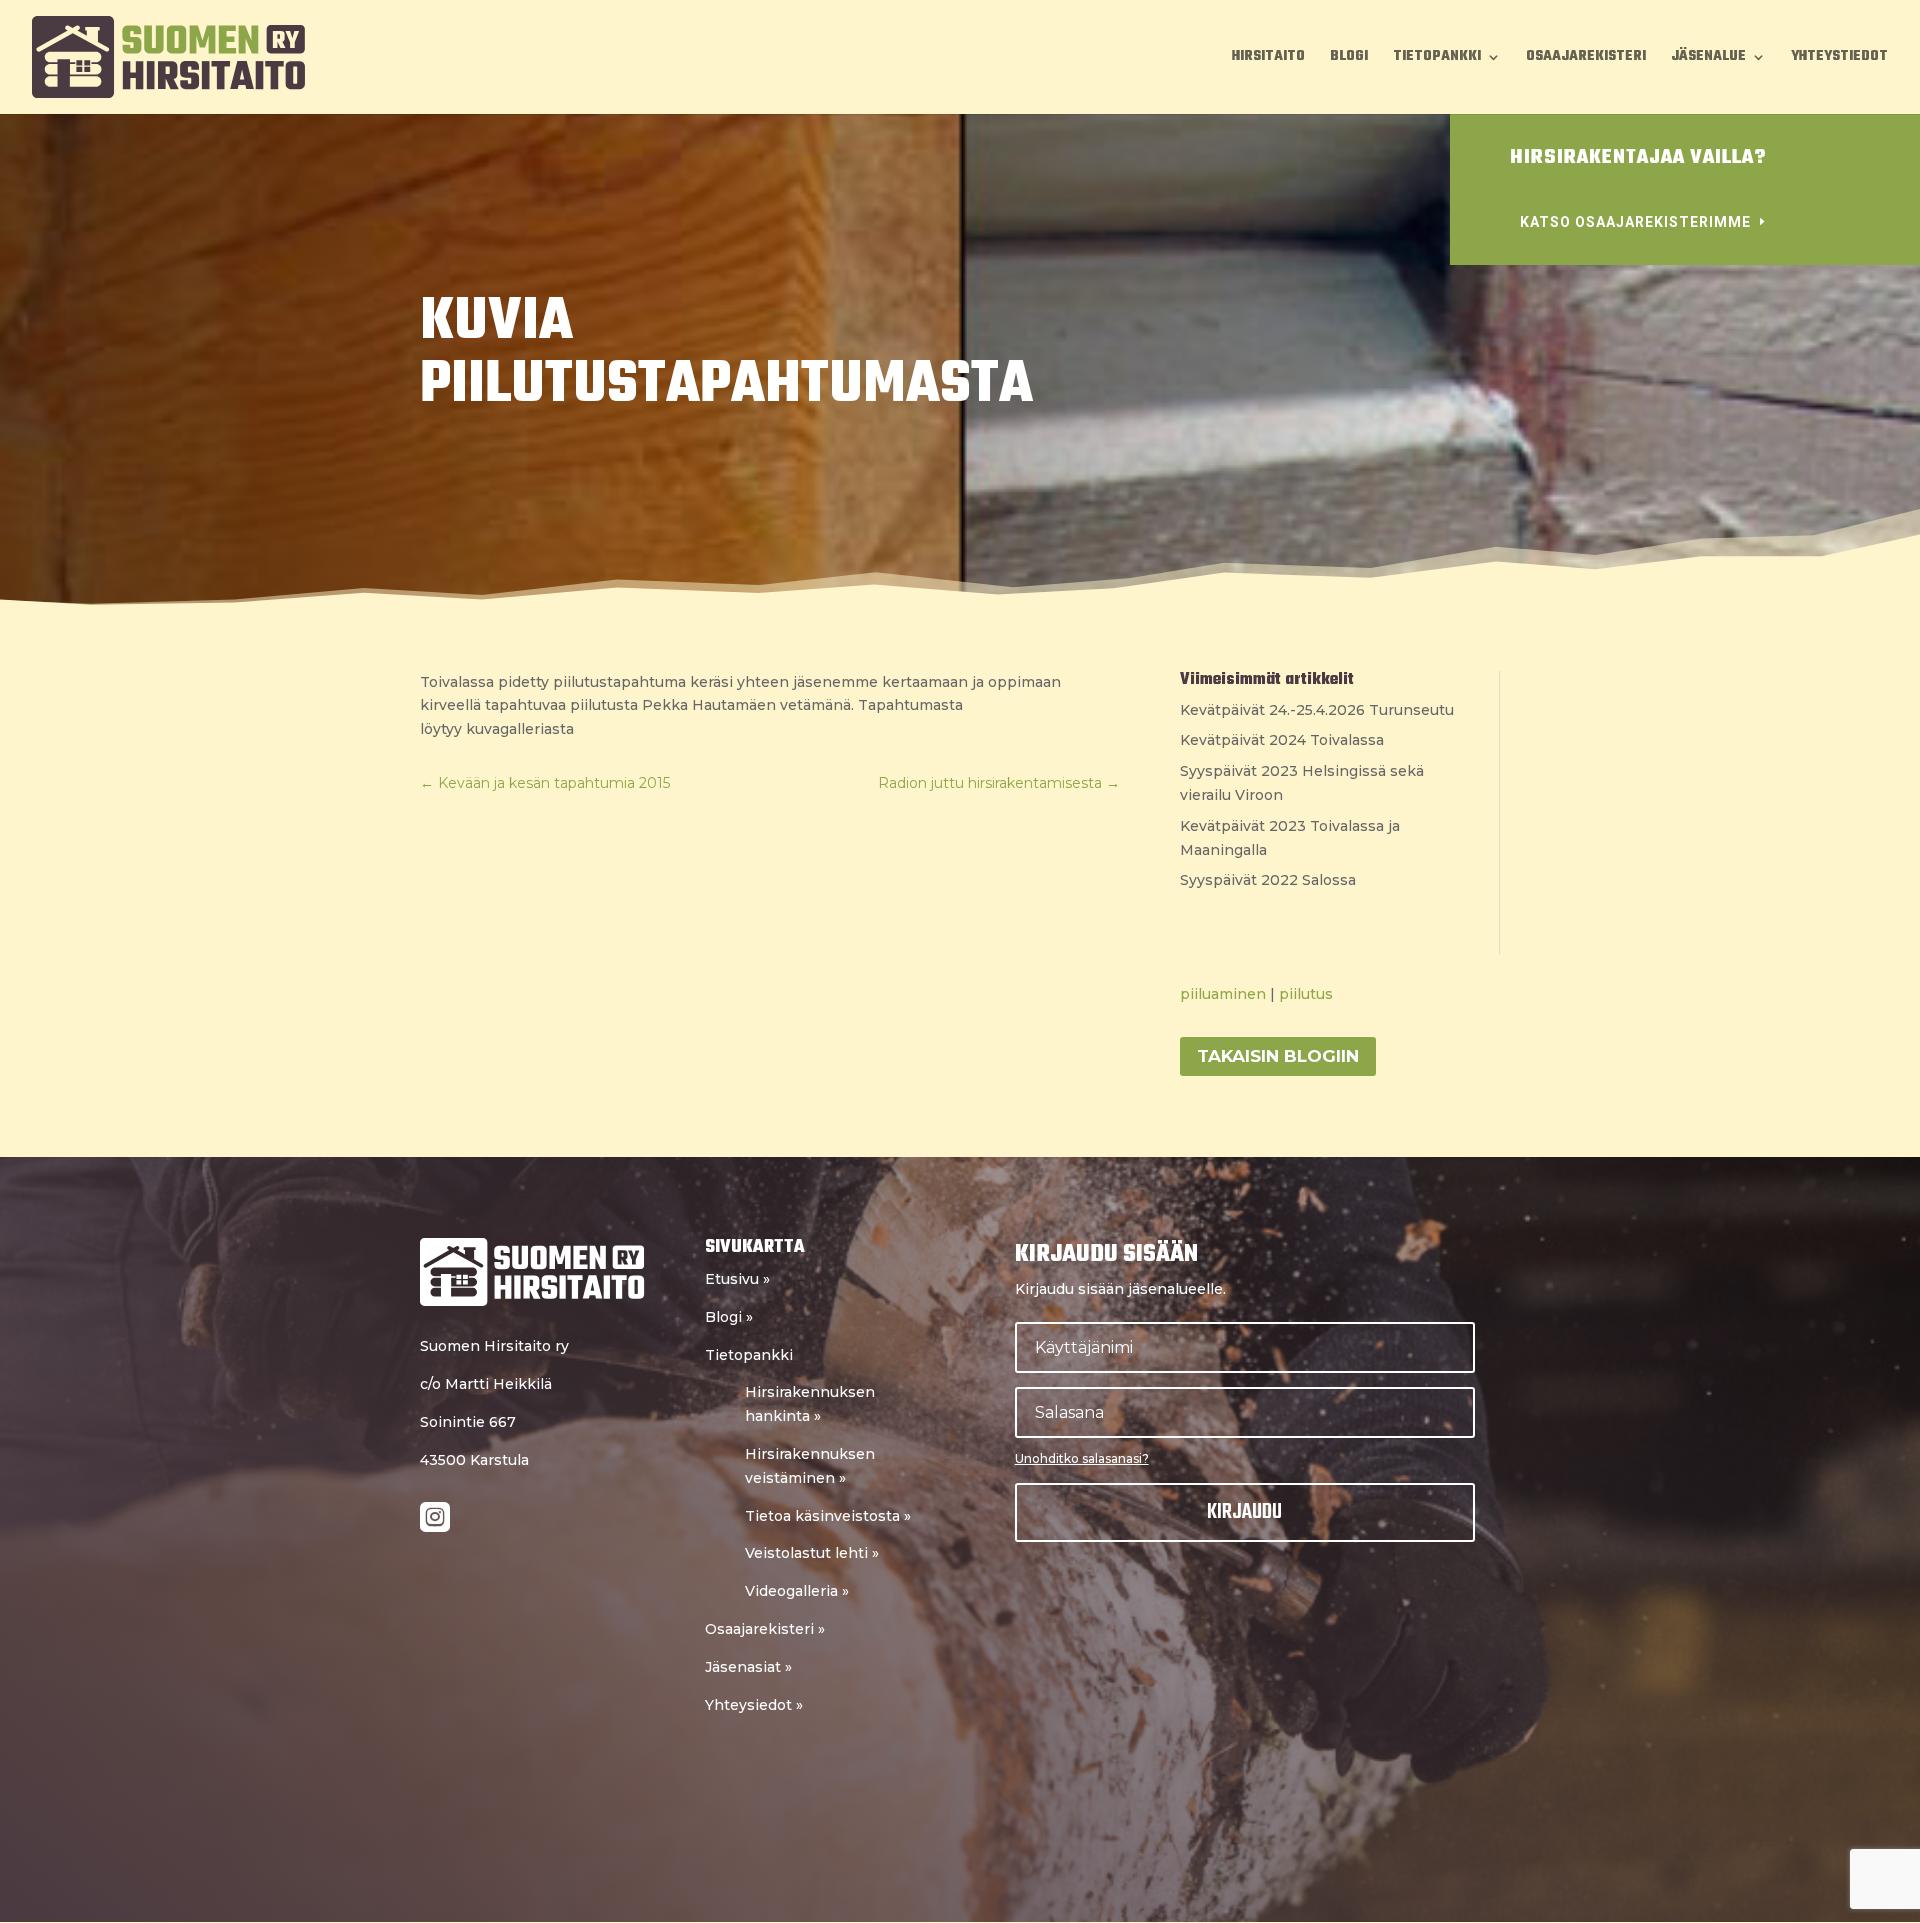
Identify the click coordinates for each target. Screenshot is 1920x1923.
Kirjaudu (1244, 1512)
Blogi (1349, 59)
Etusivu (737, 1279)
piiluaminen (1223, 994)
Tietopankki (1437, 59)
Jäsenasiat (748, 1667)
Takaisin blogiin (1278, 1056)
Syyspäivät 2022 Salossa (1268, 880)
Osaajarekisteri (1586, 59)
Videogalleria (797, 1591)
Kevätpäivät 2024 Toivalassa (1282, 740)
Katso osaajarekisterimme (1635, 222)
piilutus (1306, 994)
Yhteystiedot (1839, 59)
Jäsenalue (1708, 59)
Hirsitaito (1268, 59)
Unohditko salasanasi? (1082, 1458)
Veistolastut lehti (812, 1553)
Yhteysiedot (754, 1705)
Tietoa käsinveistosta (828, 1516)
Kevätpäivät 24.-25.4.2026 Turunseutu (1317, 710)
